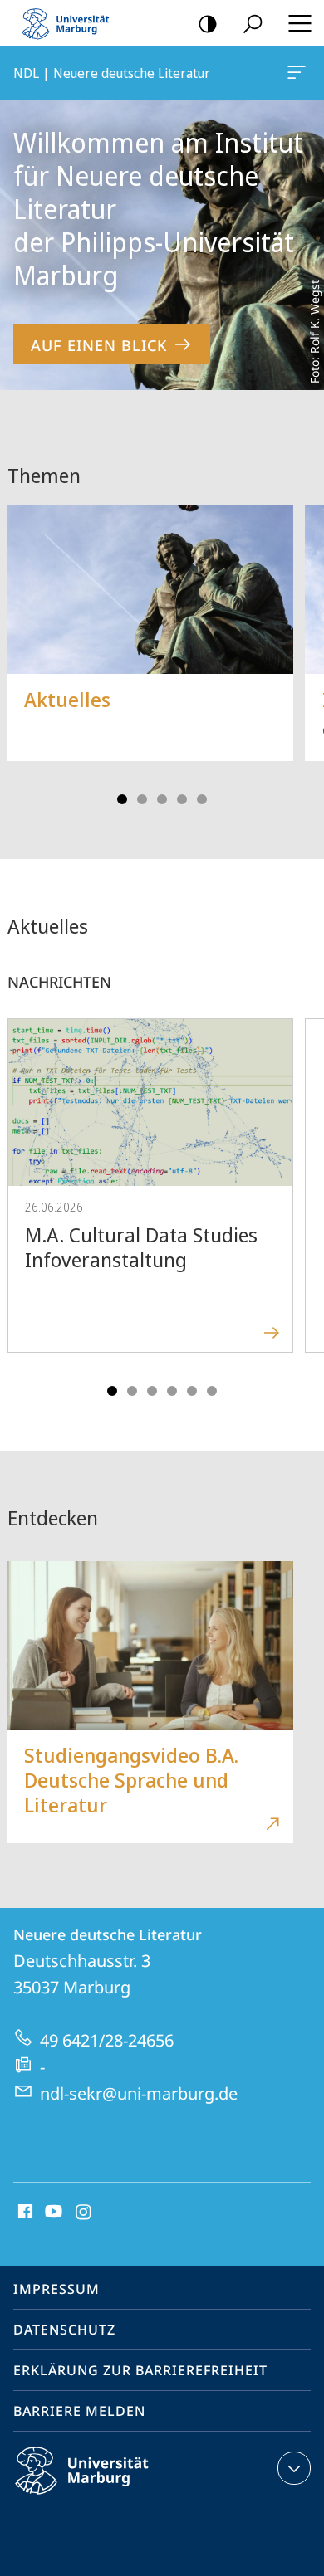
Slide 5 (202, 799)
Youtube (52, 2213)
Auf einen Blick (99, 345)
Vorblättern (301, 649)
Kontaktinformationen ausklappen (294, 2468)
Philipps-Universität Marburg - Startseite (71, 23)
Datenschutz (64, 2330)
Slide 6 (212, 1391)
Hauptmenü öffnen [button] (299, 23)
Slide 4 (182, 799)
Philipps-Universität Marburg (111, 2497)
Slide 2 (142, 799)
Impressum (56, 2289)
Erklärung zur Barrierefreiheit (140, 2370)
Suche (253, 23)
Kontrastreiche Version (208, 23)
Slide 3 (162, 799)
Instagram (84, 2213)
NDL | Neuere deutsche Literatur (299, 73)
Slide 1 (122, 799)
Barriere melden (79, 2411)
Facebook (24, 2213)
